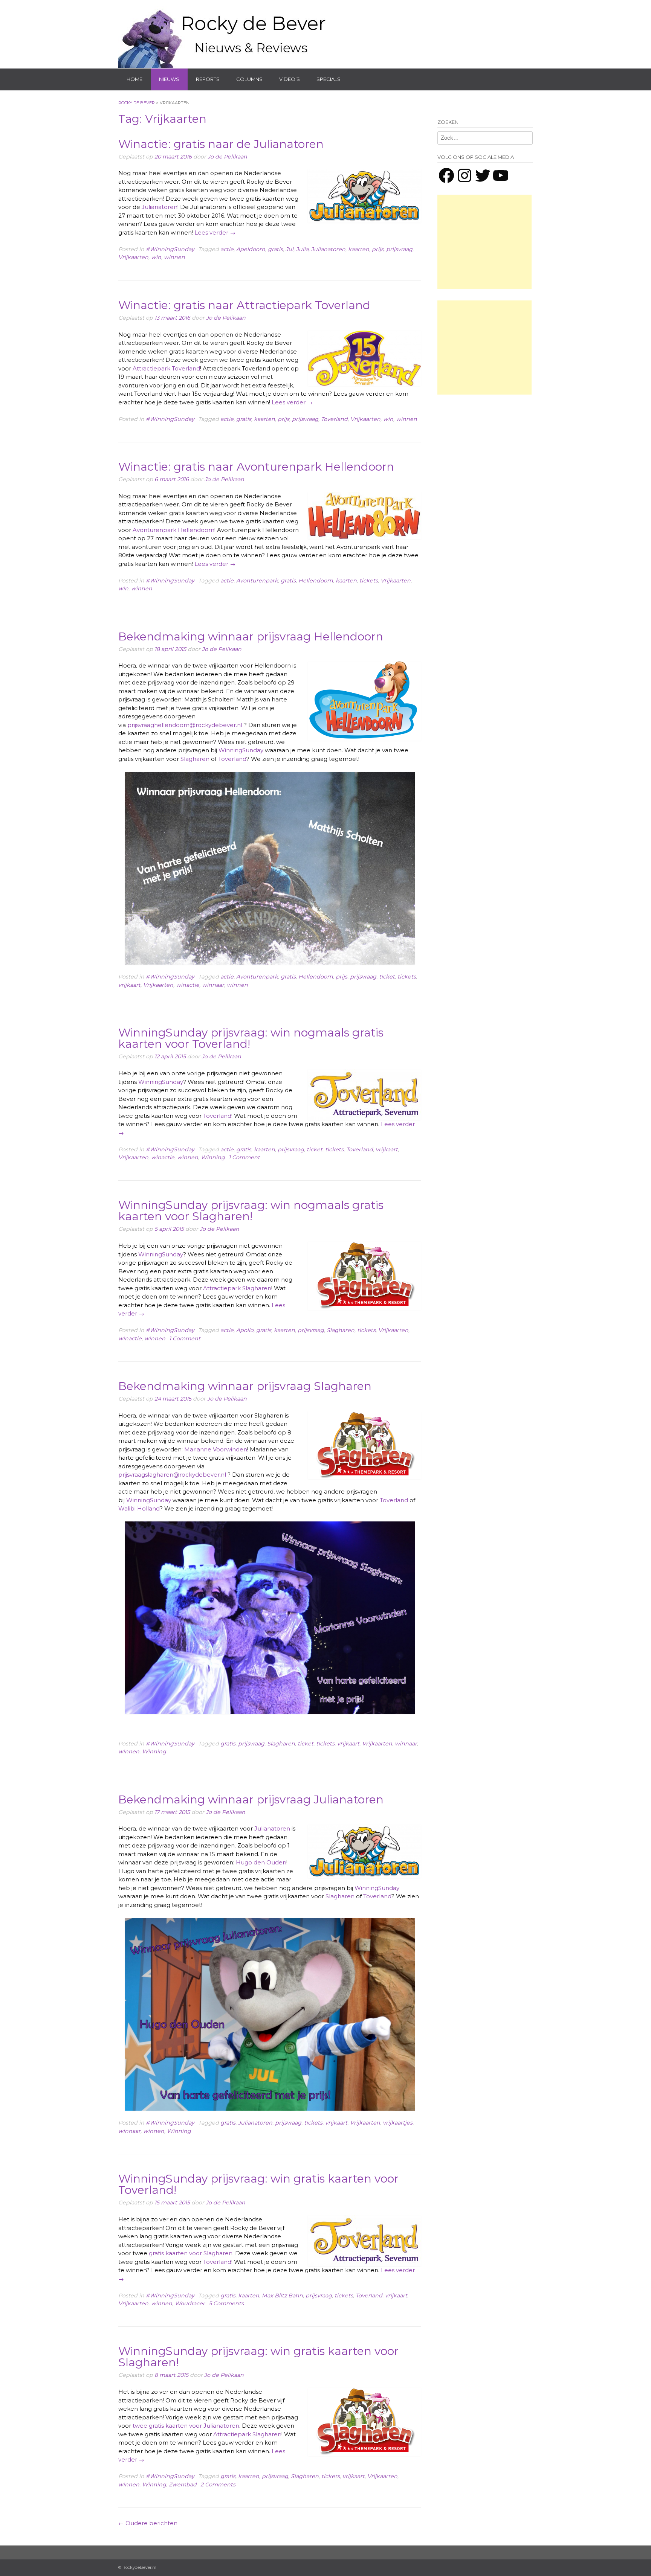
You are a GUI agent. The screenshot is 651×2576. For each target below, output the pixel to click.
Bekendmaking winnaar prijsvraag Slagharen (245, 1386)
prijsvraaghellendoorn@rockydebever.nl (185, 725)
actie (227, 249)
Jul (290, 249)
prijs (378, 249)
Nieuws (169, 79)
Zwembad (183, 2485)
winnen (174, 257)
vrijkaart (129, 985)
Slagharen (195, 759)
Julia (302, 249)
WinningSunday (241, 750)
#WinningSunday (170, 249)
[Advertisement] (484, 242)
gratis (275, 249)
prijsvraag (399, 249)
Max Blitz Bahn (282, 2296)
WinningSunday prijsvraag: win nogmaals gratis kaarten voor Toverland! (251, 1038)
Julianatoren (160, 207)
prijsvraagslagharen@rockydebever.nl (172, 1475)
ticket (387, 977)
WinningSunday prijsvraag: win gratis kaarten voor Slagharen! (258, 2357)
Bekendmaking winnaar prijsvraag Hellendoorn (251, 636)
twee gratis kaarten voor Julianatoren (186, 2426)
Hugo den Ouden (261, 1862)
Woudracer (190, 2303)
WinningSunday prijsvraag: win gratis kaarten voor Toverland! (258, 2184)
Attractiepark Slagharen (237, 1288)
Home (134, 79)
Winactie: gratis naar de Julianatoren (221, 144)
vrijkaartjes (398, 2123)
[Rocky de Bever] (224, 34)
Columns (249, 79)
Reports (208, 79)
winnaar (213, 985)
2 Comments (218, 2485)
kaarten (359, 249)
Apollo (245, 1330)
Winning (213, 1157)
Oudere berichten (148, 2523)
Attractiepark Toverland (166, 368)
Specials (329, 79)
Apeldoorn (251, 249)
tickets (369, 581)
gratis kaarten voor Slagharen (191, 2253)
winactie (188, 985)
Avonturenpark (257, 581)
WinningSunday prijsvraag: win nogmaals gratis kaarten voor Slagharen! (251, 1211)
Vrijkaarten (133, 257)
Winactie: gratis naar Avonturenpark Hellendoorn (256, 467)
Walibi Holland (139, 1508)
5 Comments (226, 2303)
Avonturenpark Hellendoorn (173, 530)
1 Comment (244, 1157)
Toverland (334, 419)
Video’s (290, 79)
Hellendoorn (316, 581)
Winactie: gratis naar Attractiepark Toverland (244, 305)
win (156, 257)
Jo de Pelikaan (227, 157)
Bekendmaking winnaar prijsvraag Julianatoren (251, 1799)
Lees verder (215, 232)
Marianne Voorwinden (216, 1449)
